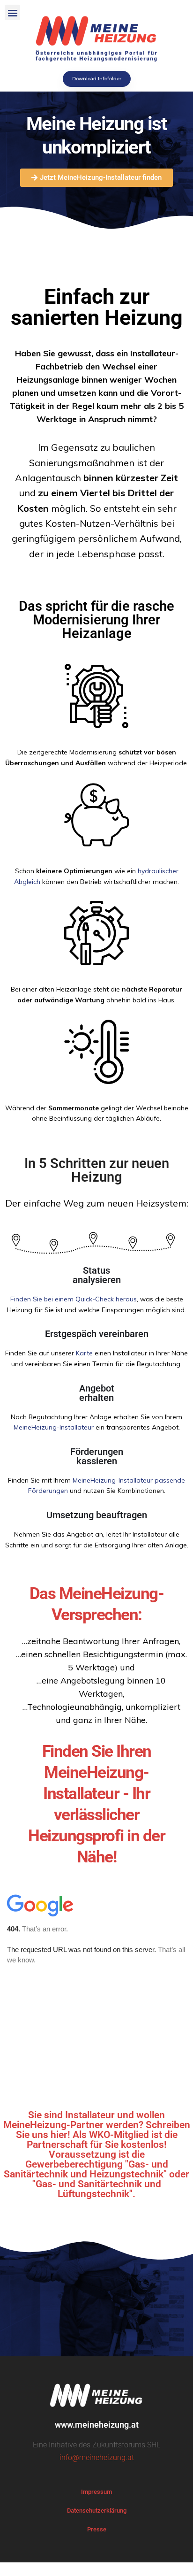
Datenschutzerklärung (97, 2511)
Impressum (96, 2492)
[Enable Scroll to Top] (174, 2557)
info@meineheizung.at (97, 2457)
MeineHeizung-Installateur (54, 1427)
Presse (97, 2529)
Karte (84, 1353)
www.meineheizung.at (97, 2425)
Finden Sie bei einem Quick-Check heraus (74, 1299)
